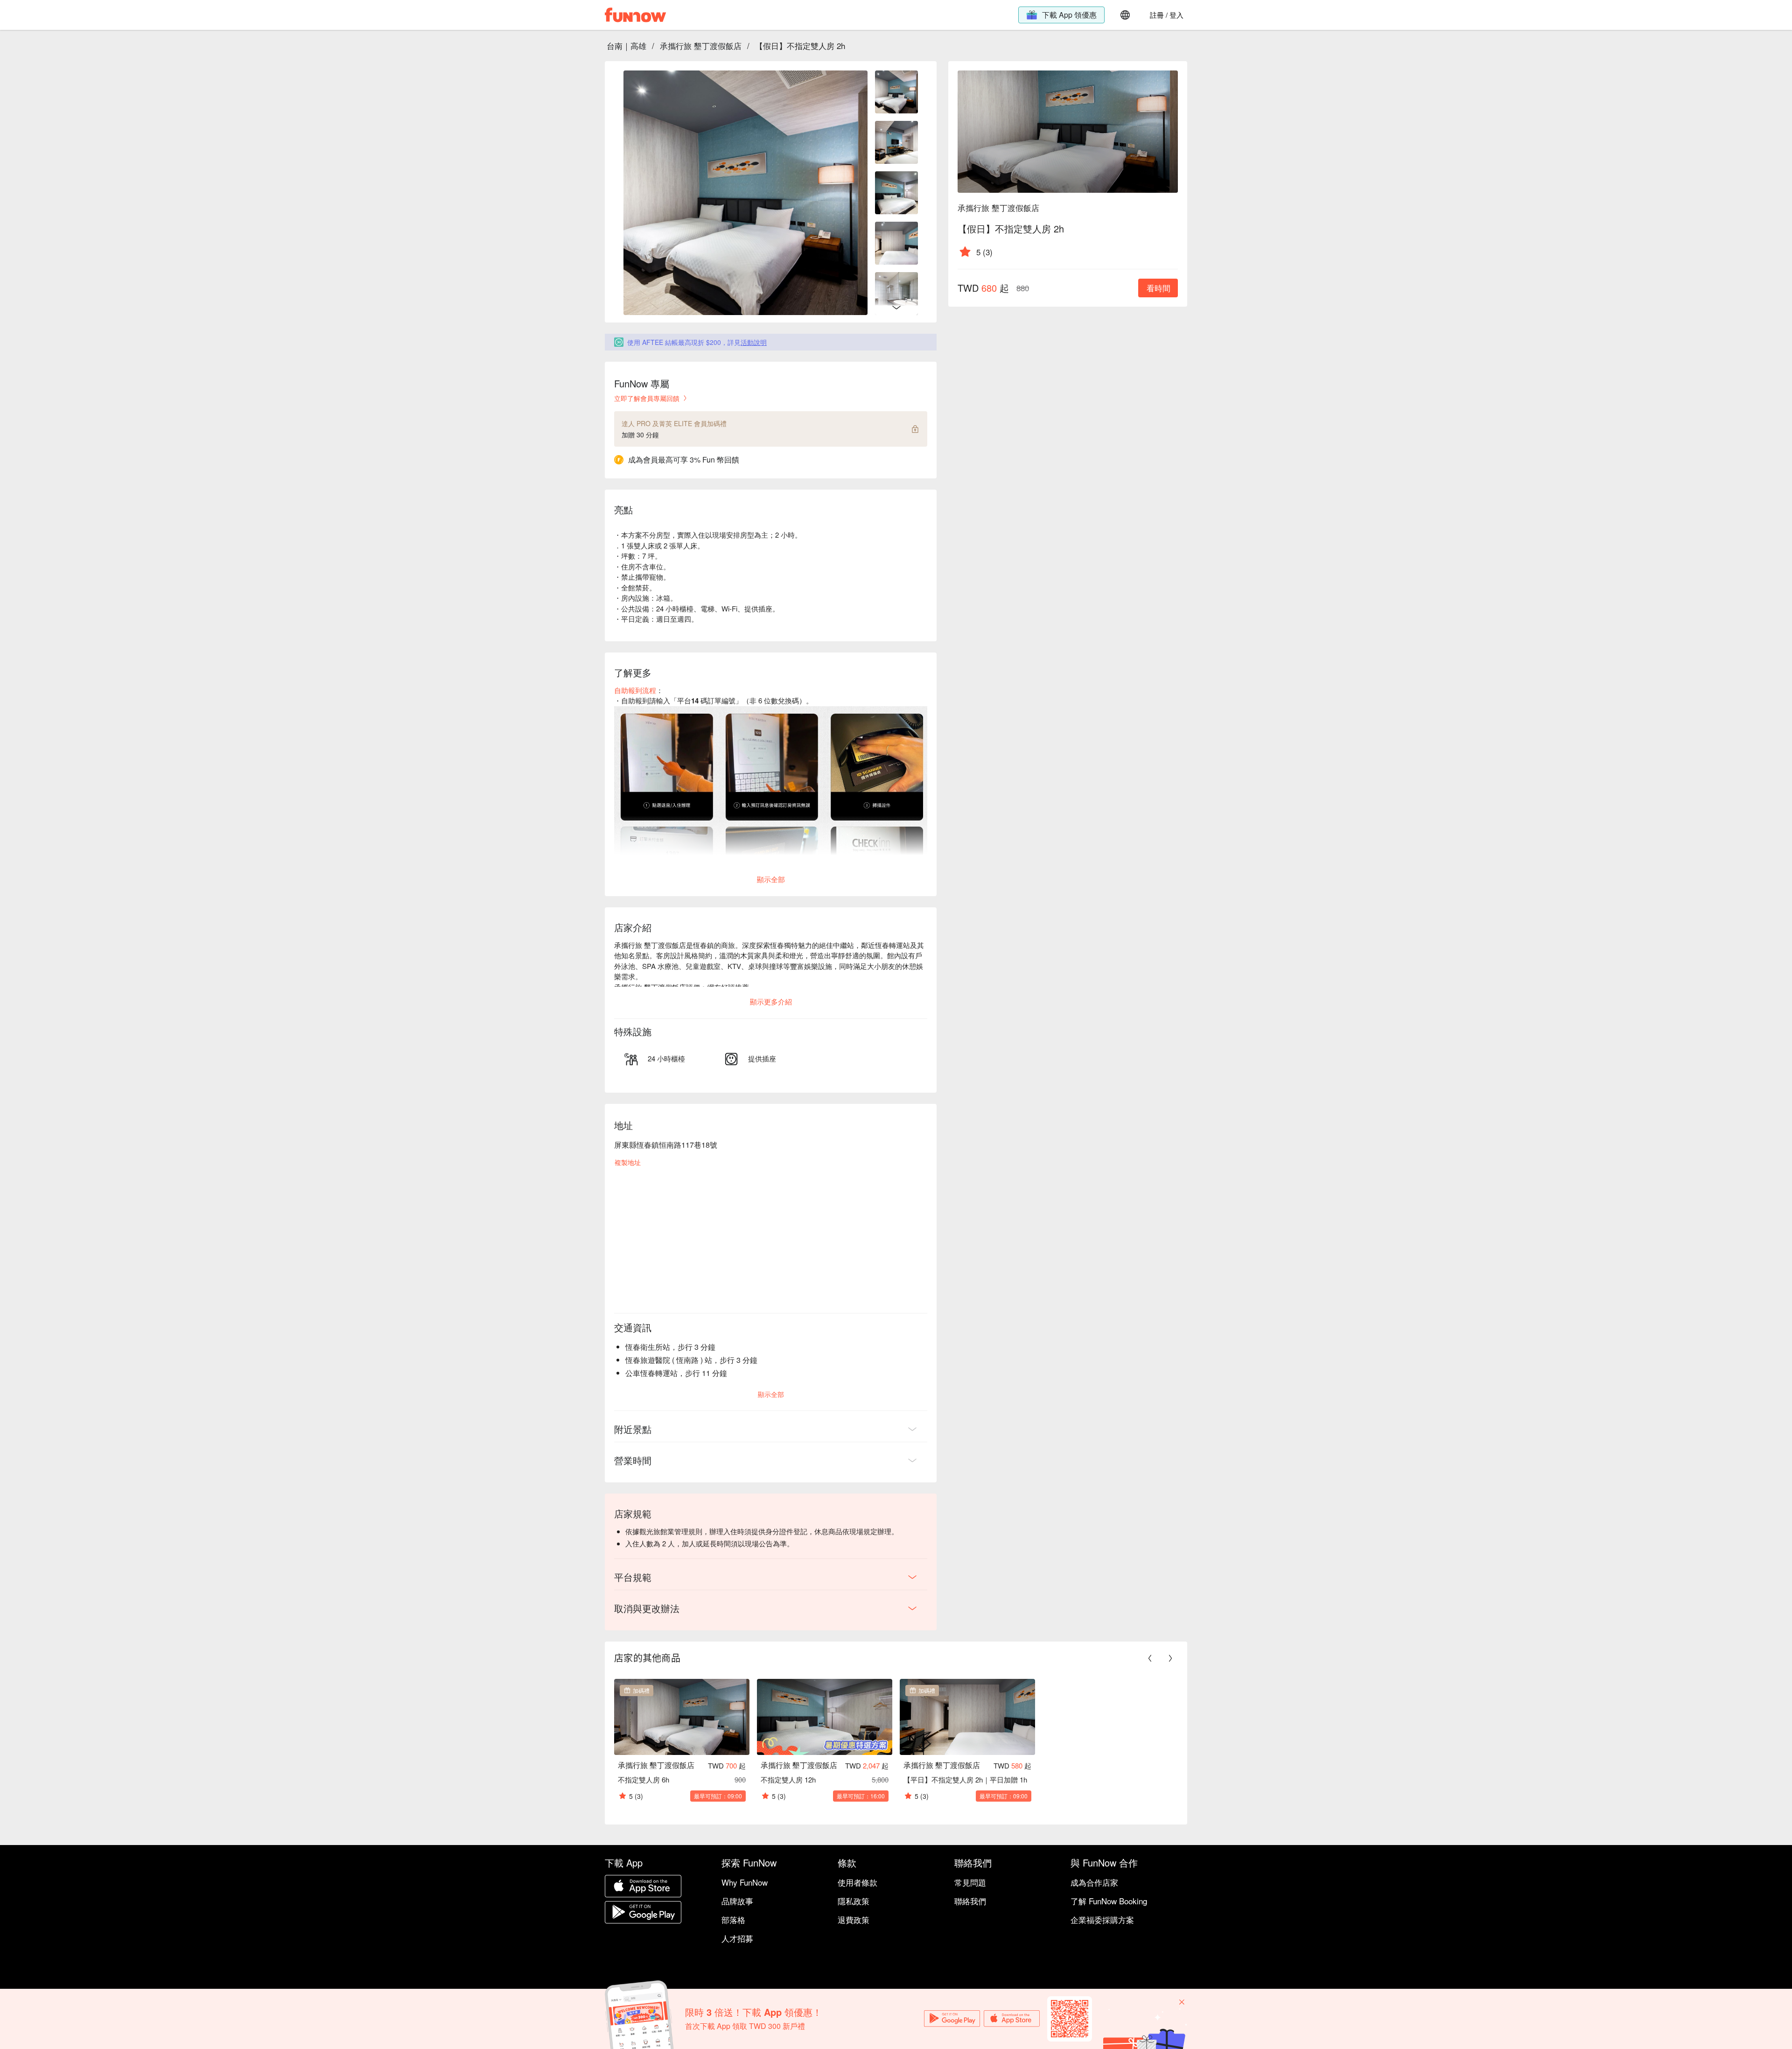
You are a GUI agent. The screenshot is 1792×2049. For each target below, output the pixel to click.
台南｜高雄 (626, 46)
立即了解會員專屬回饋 (647, 398)
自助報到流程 (635, 690)
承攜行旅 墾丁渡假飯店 (701, 46)
